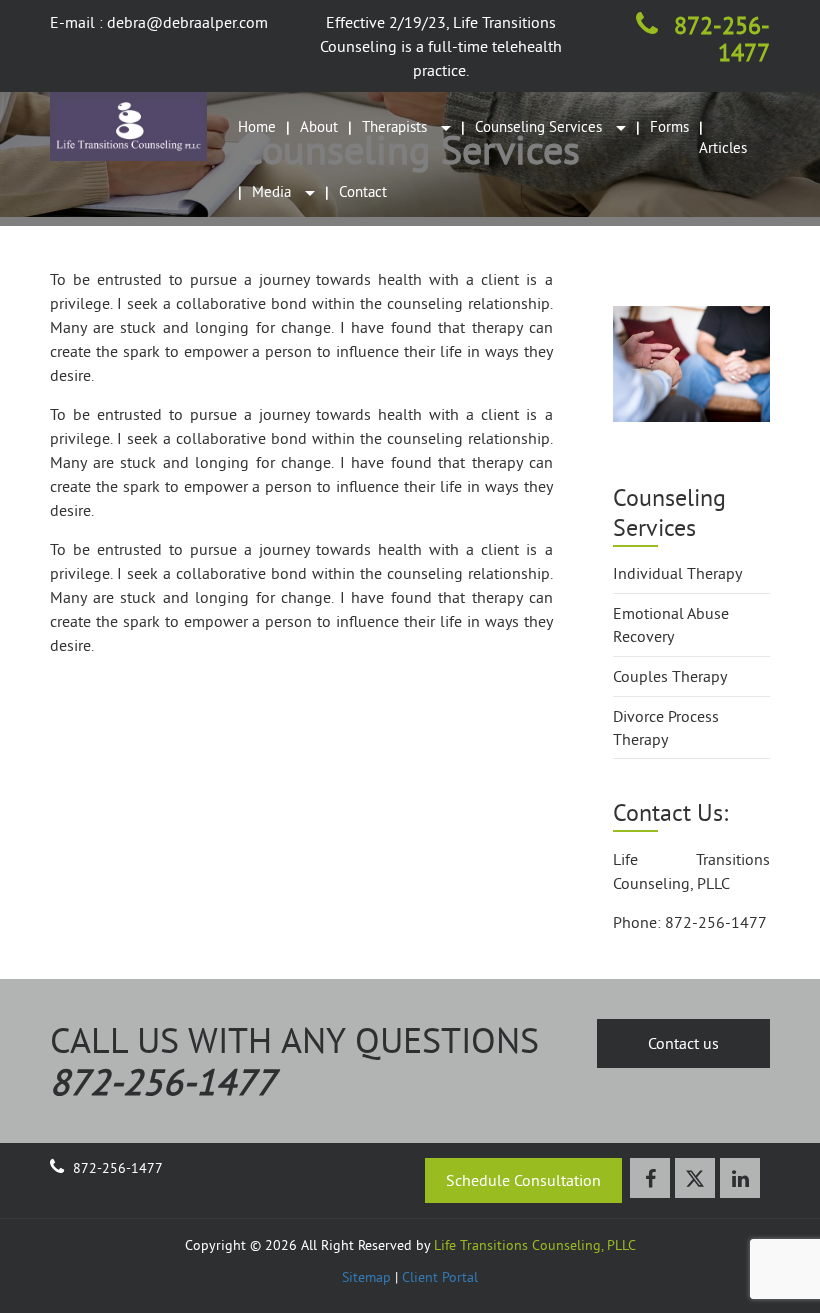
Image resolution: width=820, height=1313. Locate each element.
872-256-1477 (719, 38)
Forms (669, 126)
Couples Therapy (670, 676)
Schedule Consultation (523, 1180)
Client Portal (440, 1277)
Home (257, 126)
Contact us (683, 1043)
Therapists (396, 126)
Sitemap (366, 1277)
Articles (723, 147)
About (319, 126)
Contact (363, 191)
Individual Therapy (677, 573)
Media (273, 191)
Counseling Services (540, 126)
